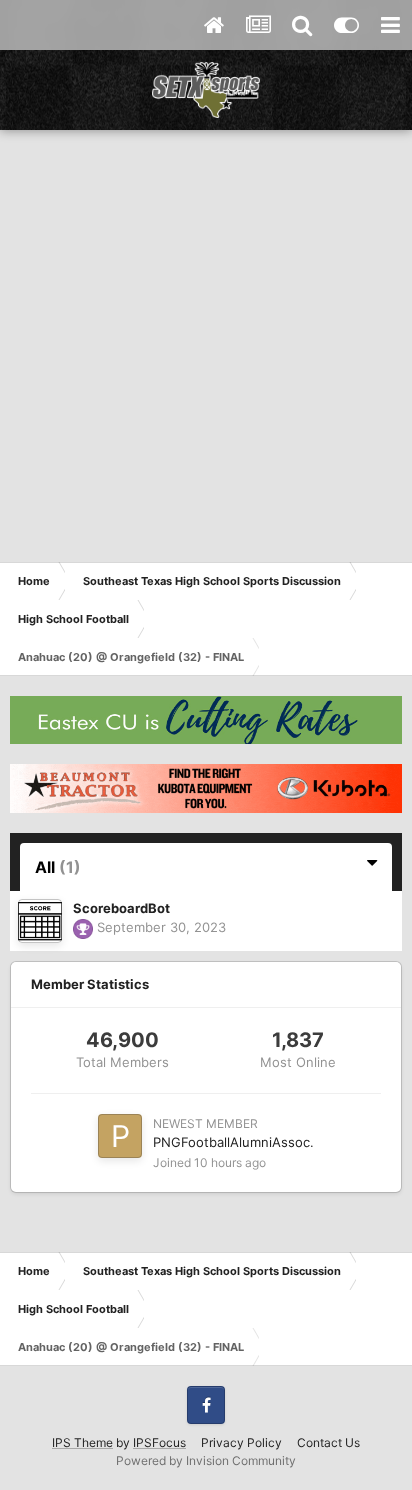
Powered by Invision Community (206, 1460)
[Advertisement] (206, 346)
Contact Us (328, 1442)
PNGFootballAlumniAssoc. (233, 1142)
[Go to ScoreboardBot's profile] (40, 921)
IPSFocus (159, 1442)
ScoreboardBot (121, 908)
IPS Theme (82, 1442)
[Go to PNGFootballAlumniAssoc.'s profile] (120, 1136)
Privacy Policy (241, 1442)
